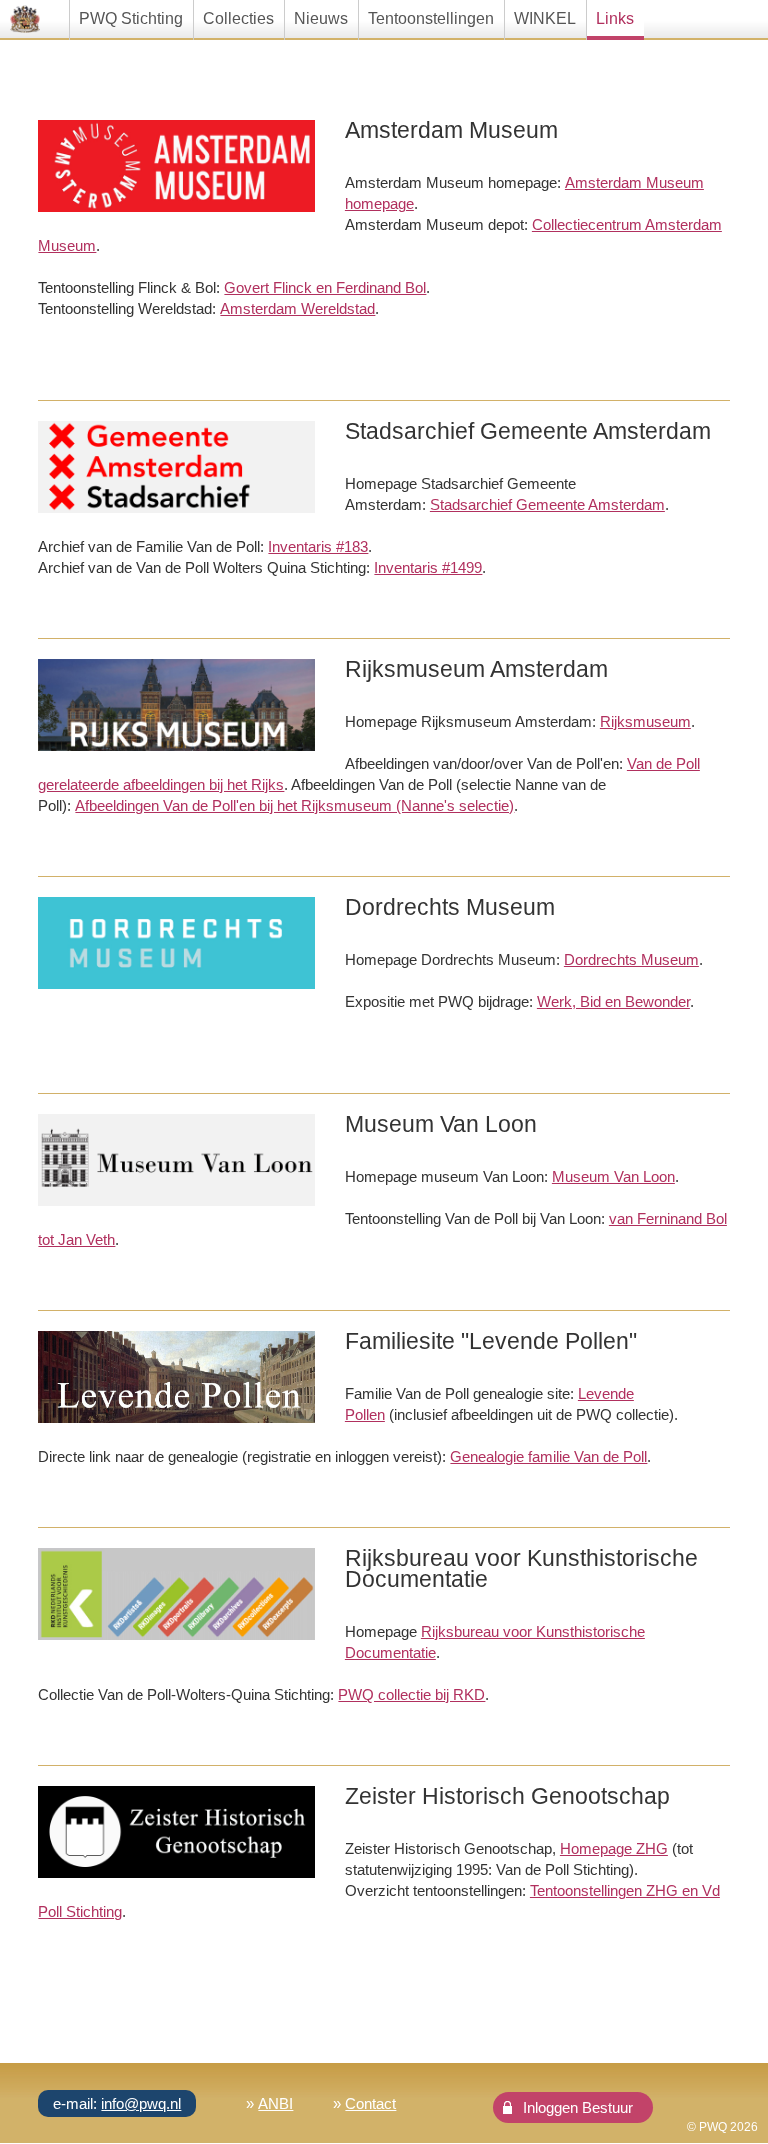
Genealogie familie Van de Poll (548, 1456)
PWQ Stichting (131, 18)
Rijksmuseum (645, 721)
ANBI (275, 2103)
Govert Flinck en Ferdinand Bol (325, 287)
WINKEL (545, 18)
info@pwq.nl (141, 2103)
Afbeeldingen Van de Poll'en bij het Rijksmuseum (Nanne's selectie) (294, 805)
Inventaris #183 (318, 546)
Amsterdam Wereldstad (297, 308)
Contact (370, 2103)
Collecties (238, 18)
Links (615, 18)
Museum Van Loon (613, 1176)
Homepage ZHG (614, 1848)
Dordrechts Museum (631, 959)
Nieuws (321, 18)
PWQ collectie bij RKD (411, 1694)
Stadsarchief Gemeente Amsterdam (547, 504)
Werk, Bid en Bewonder (613, 1001)
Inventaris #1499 (428, 567)
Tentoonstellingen (431, 18)
